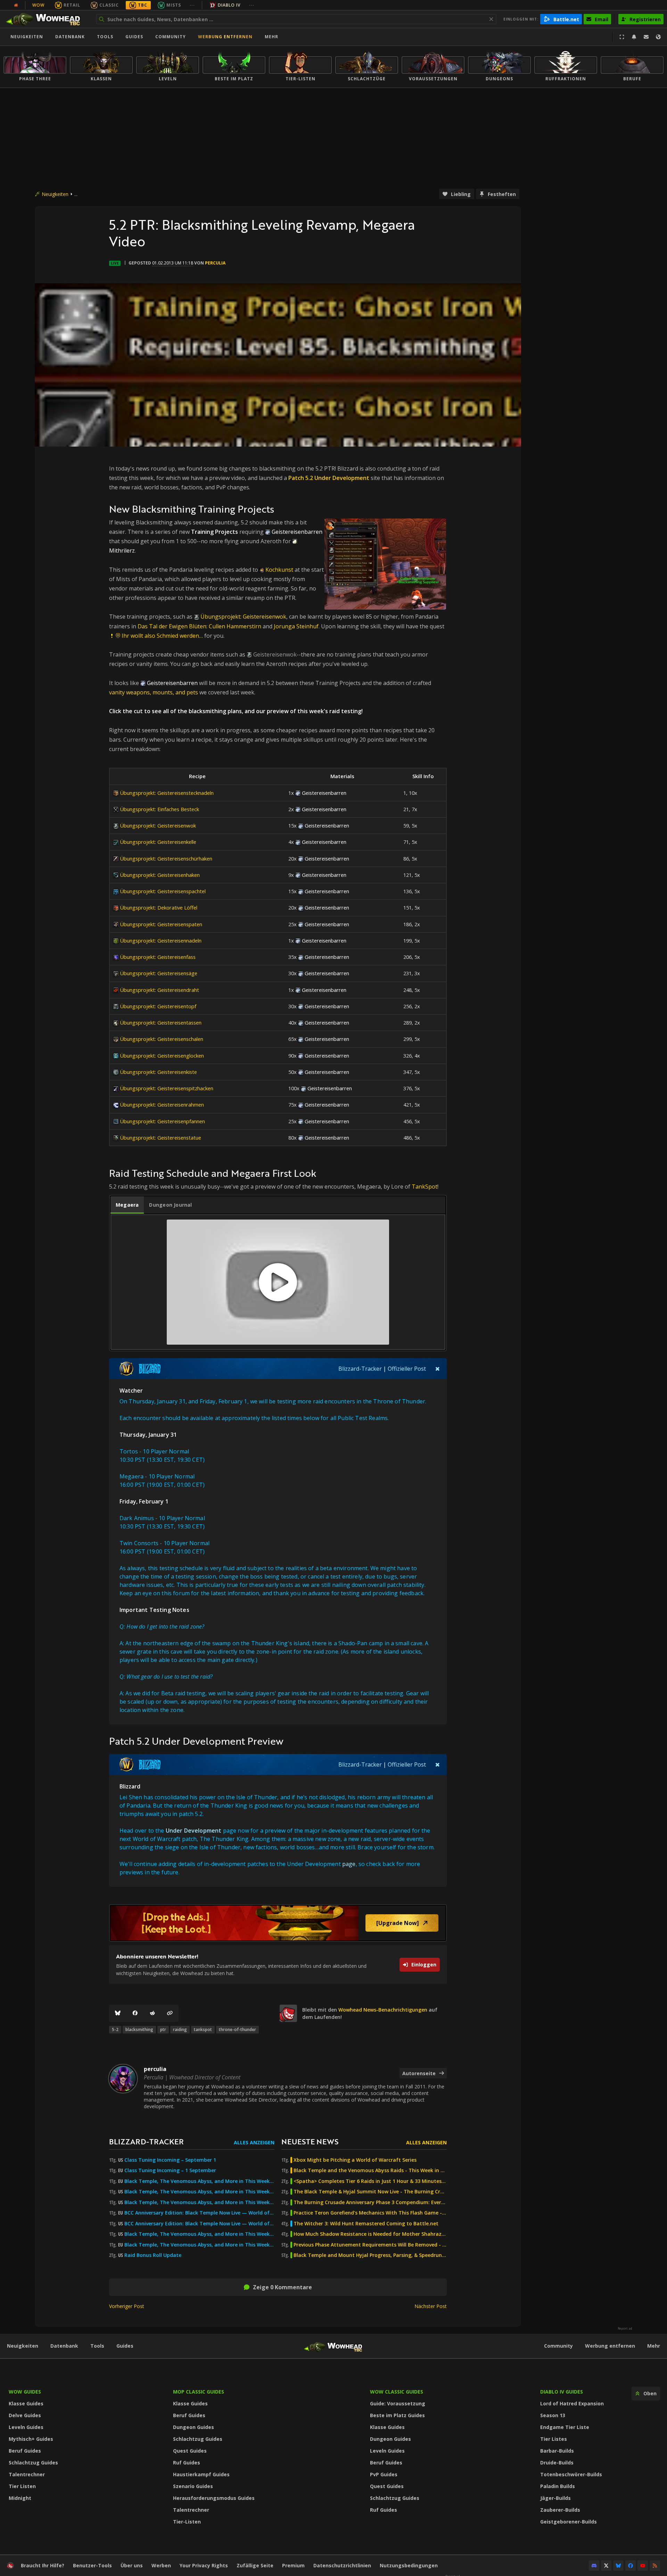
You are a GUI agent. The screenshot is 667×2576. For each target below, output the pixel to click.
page (349, 1864)
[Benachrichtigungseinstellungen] (634, 37)
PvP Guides (384, 2474)
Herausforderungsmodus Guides (214, 2498)
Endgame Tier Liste (565, 2427)
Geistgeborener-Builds (569, 2522)
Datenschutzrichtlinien (342, 2565)
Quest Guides (190, 2451)
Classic (109, 5)
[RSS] (655, 2566)
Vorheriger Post (127, 2306)
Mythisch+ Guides (31, 2439)
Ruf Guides (187, 2463)
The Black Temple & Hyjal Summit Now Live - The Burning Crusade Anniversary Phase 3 (370, 2192)
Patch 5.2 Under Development (329, 478)
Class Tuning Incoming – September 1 (170, 2160)
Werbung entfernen (225, 37)
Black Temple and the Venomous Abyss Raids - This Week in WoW (370, 2170)
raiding (180, 2029)
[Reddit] (153, 2013)
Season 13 (553, 2415)
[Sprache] (658, 37)
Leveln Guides (26, 2427)
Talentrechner (27, 2474)
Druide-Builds (557, 2463)
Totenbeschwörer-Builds (571, 2474)
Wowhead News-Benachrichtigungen (383, 2010)
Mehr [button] (271, 37)
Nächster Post (431, 2306)
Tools (97, 2346)
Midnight (20, 2498)
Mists (174, 5)
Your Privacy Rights (204, 2565)
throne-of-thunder (237, 2029)
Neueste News (310, 2141)
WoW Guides (25, 2392)
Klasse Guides (26, 2403)
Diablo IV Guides (562, 2392)
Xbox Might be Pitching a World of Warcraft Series (355, 2160)
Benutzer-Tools (92, 2565)
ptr (163, 2029)
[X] (606, 2566)
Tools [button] (105, 37)
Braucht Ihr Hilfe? (43, 2565)
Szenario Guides (193, 2486)
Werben (161, 2565)
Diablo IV (229, 5)
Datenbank (70, 37)
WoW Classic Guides (397, 2392)
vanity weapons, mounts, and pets (154, 692)
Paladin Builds (558, 2486)
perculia (215, 263)
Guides (134, 37)
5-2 (115, 2029)
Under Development (194, 1831)
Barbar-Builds (557, 2451)
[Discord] (594, 2566)
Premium (293, 2565)
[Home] (46, 19)
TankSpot (425, 1187)
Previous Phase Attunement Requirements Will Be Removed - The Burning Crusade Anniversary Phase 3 (370, 2245)
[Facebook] (135, 2013)
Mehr (654, 2346)
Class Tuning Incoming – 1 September (170, 2170)
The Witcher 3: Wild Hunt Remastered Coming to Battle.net (366, 2224)
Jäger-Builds (555, 2498)
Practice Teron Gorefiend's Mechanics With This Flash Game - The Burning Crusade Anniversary (370, 2213)
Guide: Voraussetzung (398, 2403)
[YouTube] (643, 2566)
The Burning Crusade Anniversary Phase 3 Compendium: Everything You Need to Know (370, 2202)
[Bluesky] (118, 2013)
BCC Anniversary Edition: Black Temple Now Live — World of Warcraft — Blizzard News (199, 2213)
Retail (72, 5)
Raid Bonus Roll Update (153, 2255)
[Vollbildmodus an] (622, 37)
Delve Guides (25, 2415)
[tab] (127, 1205)
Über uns (132, 2565)
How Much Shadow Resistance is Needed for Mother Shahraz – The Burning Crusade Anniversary (370, 2234)
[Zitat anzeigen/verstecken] (438, 1369)
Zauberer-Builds (560, 2510)
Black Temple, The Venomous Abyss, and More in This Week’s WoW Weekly (199, 2202)
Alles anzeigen (254, 2142)
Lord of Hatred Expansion (572, 2403)
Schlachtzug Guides (33, 2463)
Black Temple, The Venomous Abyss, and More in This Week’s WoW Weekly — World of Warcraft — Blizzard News (199, 2181)
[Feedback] (646, 37)
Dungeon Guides (193, 2427)
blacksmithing (139, 2029)
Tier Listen (22, 2486)
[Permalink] (170, 2013)
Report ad (625, 2329)
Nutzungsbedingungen (409, 2565)
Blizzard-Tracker (360, 1369)
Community (171, 37)
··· (192, 5)
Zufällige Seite (255, 2565)
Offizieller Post (407, 1369)
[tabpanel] (278, 1282)
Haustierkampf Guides (201, 2474)
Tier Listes (554, 2439)
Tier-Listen (187, 2522)
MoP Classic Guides (199, 2392)
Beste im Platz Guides (397, 2415)
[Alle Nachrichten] (16, 5)
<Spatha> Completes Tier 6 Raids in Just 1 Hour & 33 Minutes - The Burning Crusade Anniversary (370, 2181)
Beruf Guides (25, 2451)
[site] (288, 2013)
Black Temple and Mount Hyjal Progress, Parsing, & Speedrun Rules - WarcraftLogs (370, 2255)
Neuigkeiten (27, 37)
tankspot (203, 2029)
